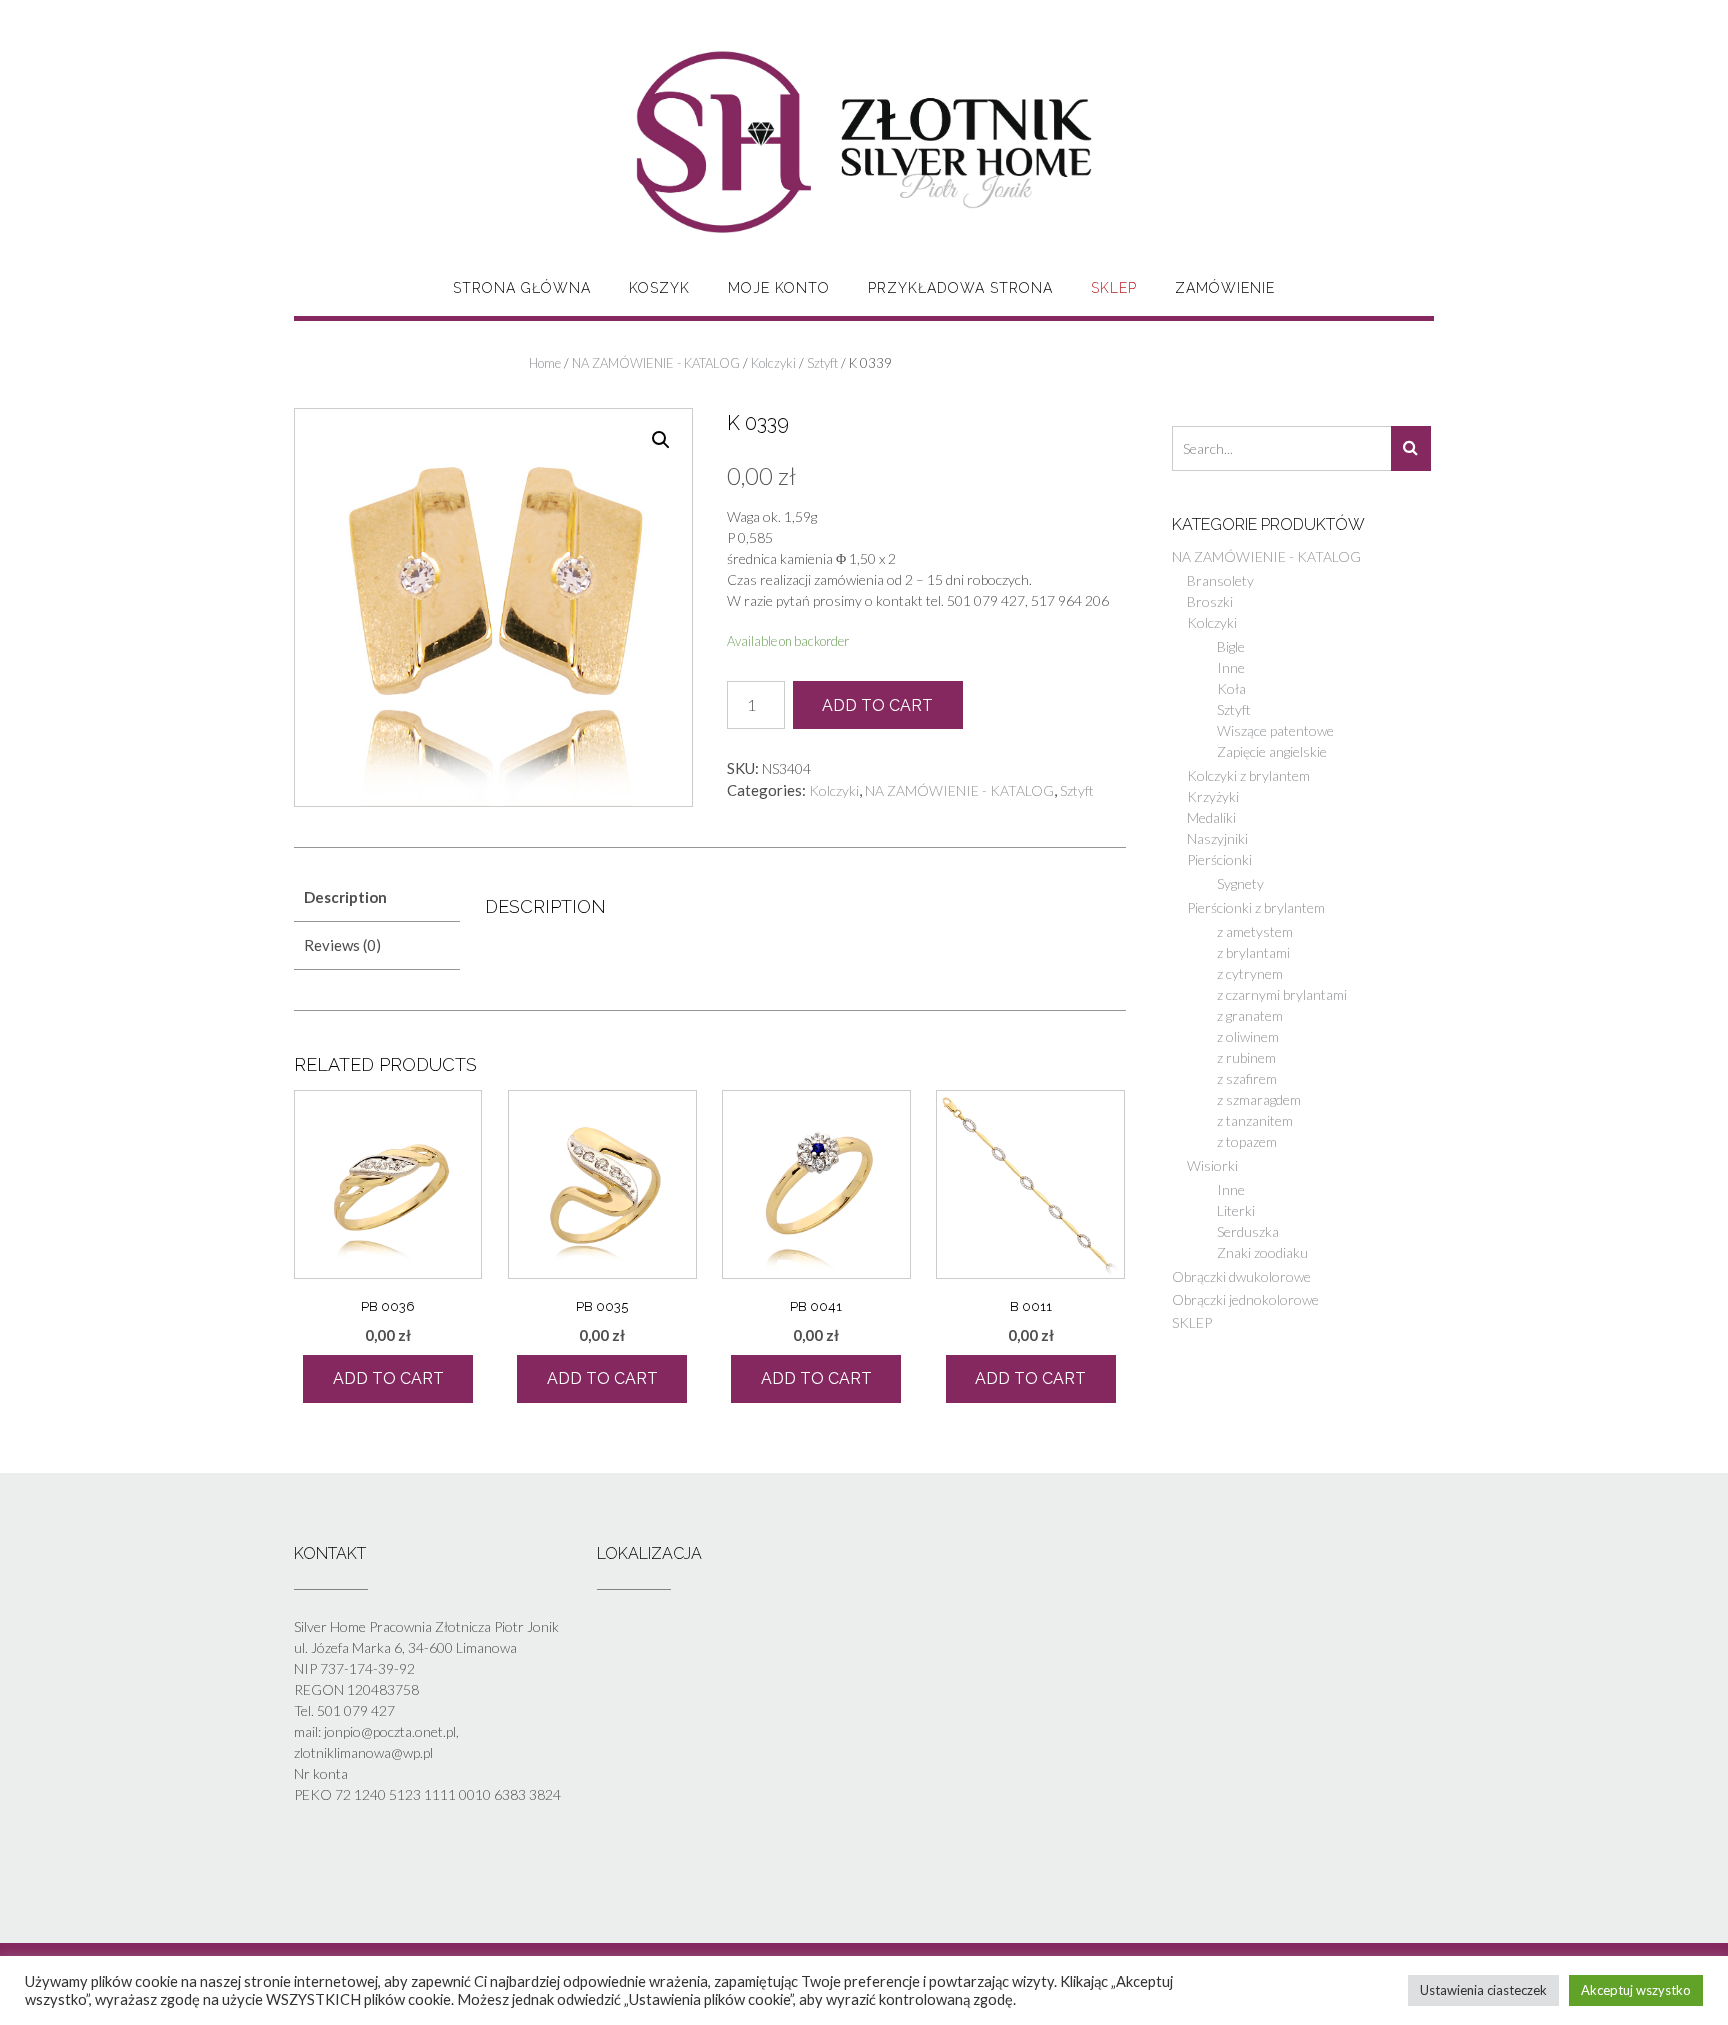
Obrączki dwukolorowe (1241, 1276)
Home (545, 363)
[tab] (377, 897)
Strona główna (522, 288)
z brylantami (1253, 952)
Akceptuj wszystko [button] (1636, 1990)
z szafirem (1247, 1078)
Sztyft (822, 363)
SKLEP (1114, 288)
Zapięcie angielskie (1272, 751)
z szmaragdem (1259, 1099)
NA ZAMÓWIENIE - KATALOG (656, 363)
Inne (1231, 667)
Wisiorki (1212, 1165)
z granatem (1250, 1015)
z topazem (1247, 1141)
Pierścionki (1219, 859)
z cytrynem (1250, 973)
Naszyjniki (1217, 838)
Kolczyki (773, 363)
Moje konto (779, 288)
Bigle (1231, 646)
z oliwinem (1248, 1036)
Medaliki (1211, 817)
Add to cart (877, 705)
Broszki (1210, 601)
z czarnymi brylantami (1282, 994)
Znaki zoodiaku (1262, 1252)
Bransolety (1220, 580)
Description (345, 897)
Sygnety (1240, 883)
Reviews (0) (342, 945)
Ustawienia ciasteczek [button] (1483, 1990)
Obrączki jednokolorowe (1245, 1299)
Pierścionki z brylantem (1256, 907)
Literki (1236, 1210)
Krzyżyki (1213, 796)
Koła (1231, 688)
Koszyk (659, 288)
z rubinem (1246, 1057)
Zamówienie (1225, 288)
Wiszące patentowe (1275, 730)
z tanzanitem (1255, 1120)
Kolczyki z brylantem (1248, 775)
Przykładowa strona (960, 288)
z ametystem (1255, 931)
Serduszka (1248, 1231)
